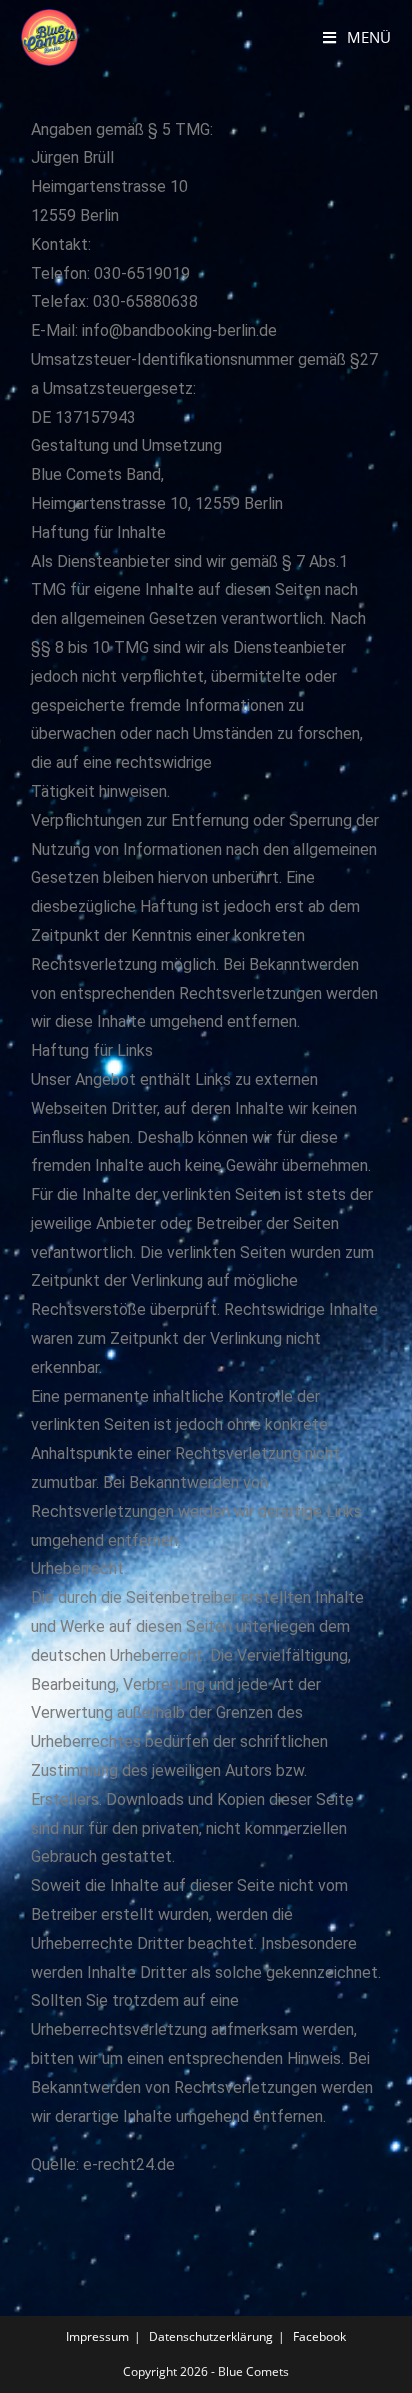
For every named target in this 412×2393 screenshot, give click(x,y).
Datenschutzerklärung (211, 2336)
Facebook (319, 2336)
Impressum (97, 2336)
